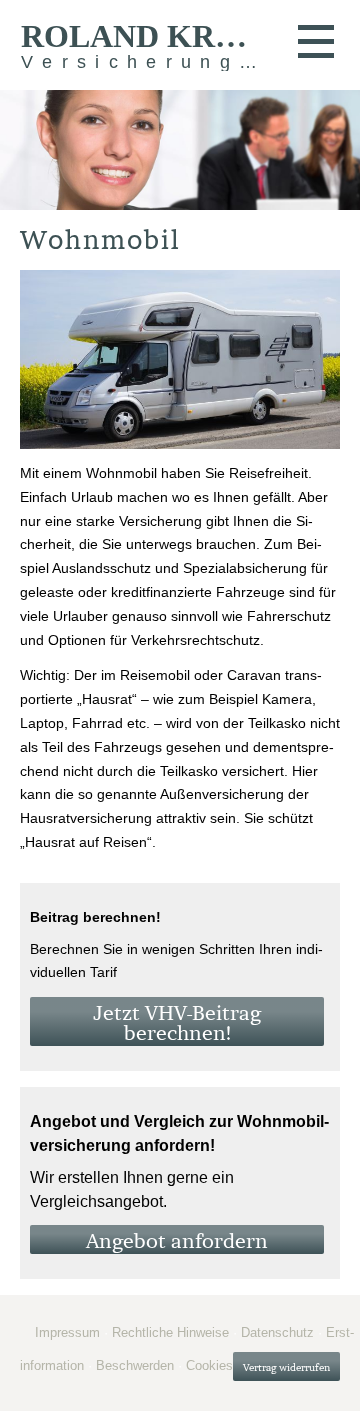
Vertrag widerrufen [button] (286, 1367)
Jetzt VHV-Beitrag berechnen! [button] (177, 1022)
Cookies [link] (209, 1365)
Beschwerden (135, 1365)
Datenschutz (277, 1332)
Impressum (67, 1332)
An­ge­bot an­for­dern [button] (177, 1240)
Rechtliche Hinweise (170, 1332)
